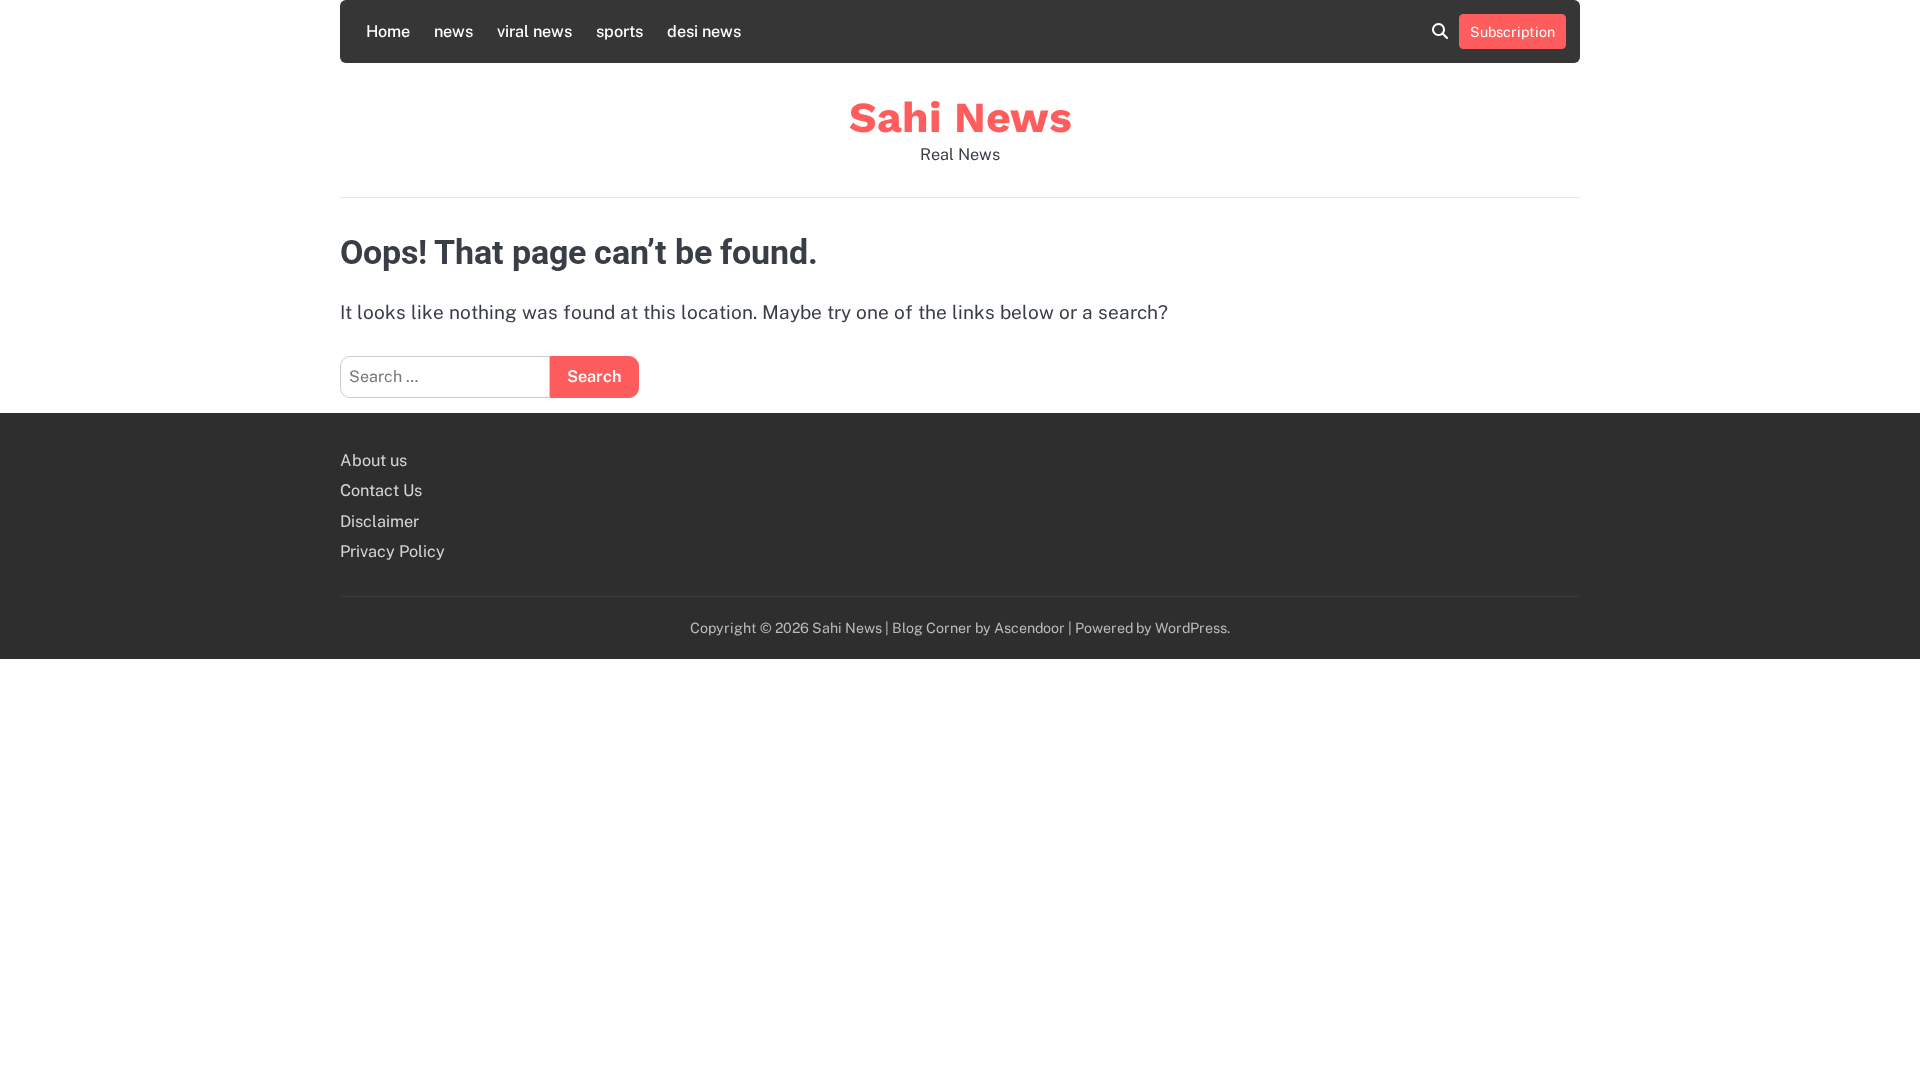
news (453, 31)
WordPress (1191, 627)
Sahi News (960, 117)
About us (373, 460)
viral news (534, 31)
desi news (704, 31)
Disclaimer (379, 521)
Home (388, 31)
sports (619, 31)
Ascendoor (1029, 627)
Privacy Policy (392, 551)
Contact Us (381, 490)
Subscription (1512, 31)
